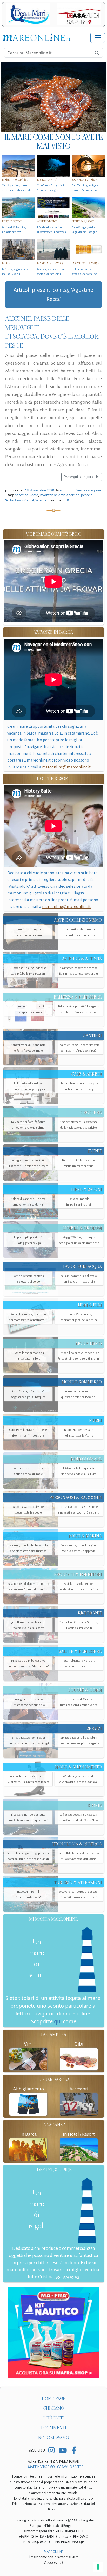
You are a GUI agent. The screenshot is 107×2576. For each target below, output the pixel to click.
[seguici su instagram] (52, 2451)
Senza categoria (89, 490)
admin (64, 490)
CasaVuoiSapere (70, 2467)
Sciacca (41, 500)
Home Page (54, 2398)
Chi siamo (53, 2408)
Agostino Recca (26, 495)
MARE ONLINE (54, 2552)
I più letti (54, 2418)
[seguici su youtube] (63, 2451)
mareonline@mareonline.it (66, 767)
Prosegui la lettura (79, 477)
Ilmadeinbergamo (41, 2467)
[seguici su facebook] (74, 2451)
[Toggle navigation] (98, 38)
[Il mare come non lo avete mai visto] (53, 97)
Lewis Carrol (24, 500)
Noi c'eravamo (54, 2438)
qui (58, 2021)
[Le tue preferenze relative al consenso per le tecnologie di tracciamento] (98, 2567)
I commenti (54, 2428)
